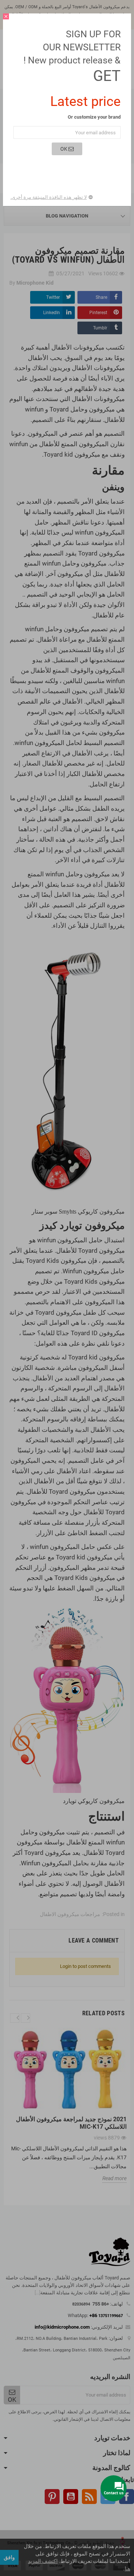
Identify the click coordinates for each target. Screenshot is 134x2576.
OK (64, 149)
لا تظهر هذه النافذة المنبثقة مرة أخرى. (49, 197)
